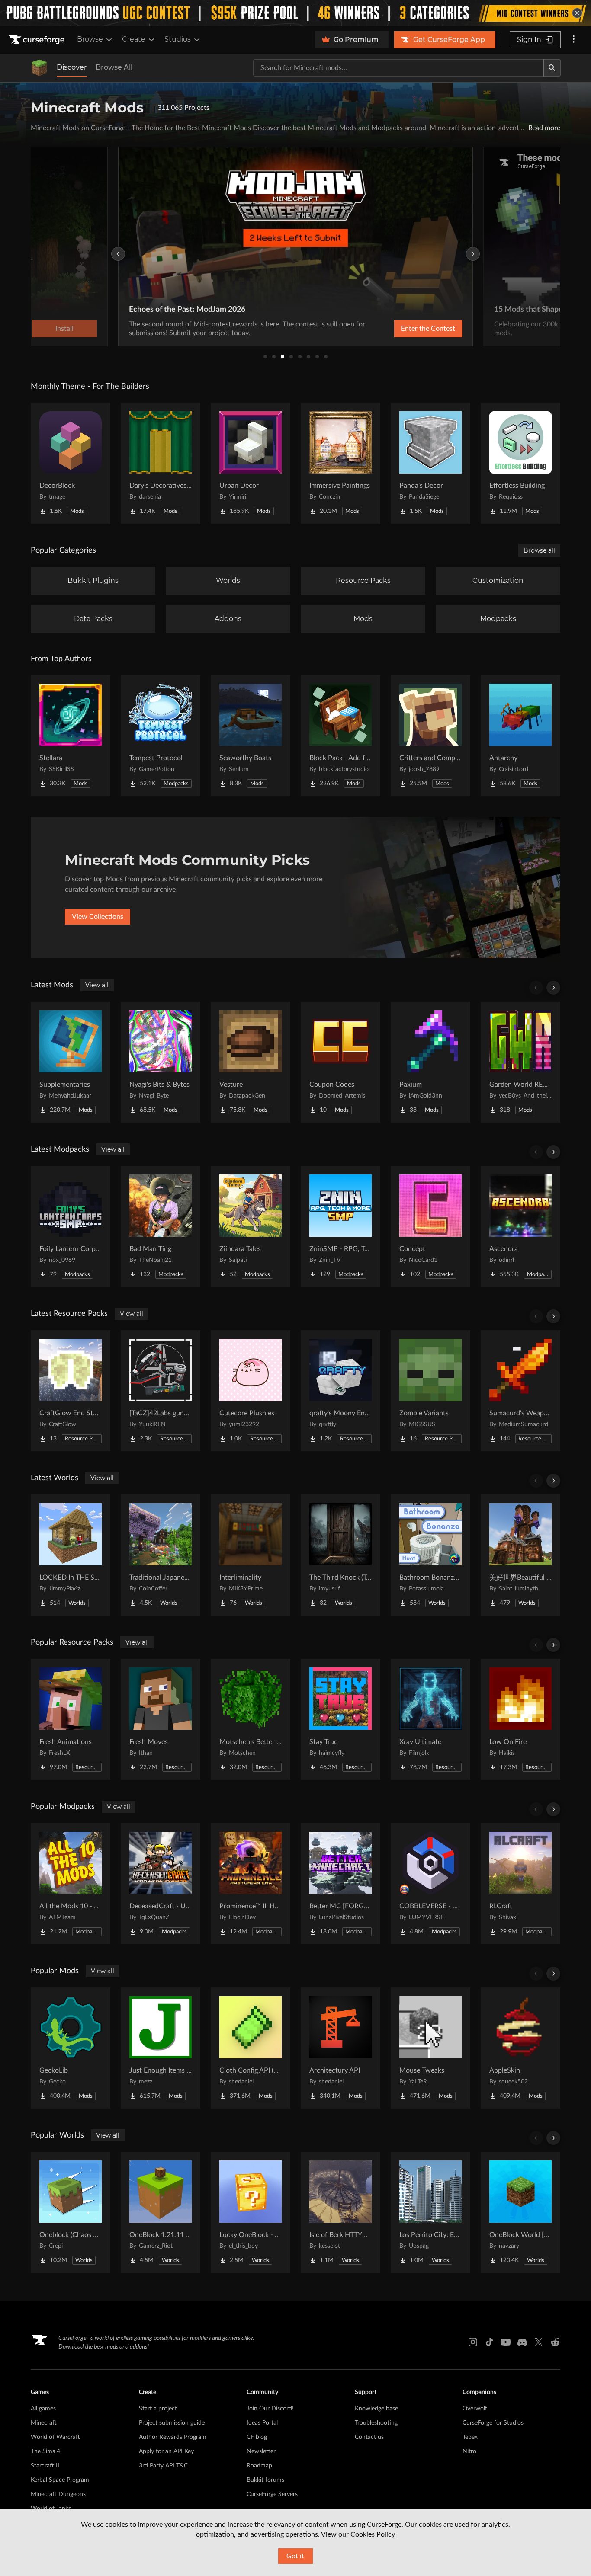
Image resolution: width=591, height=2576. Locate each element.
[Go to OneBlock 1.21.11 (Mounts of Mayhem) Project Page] (161, 2212)
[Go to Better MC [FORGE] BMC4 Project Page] (340, 1884)
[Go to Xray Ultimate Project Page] (430, 1719)
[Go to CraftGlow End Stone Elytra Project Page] (71, 1391)
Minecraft (44, 2423)
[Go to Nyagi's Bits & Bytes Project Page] (161, 1062)
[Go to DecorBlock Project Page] (71, 463)
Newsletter (261, 2451)
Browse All (114, 67)
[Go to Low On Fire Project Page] (520, 1719)
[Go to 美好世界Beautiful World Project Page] (520, 1555)
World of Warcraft (55, 2437)
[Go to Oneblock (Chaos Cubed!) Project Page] (71, 2212)
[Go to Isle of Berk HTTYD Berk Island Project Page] (340, 2212)
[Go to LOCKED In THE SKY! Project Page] (71, 1555)
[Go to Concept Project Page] (430, 1226)
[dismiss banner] (577, 13)
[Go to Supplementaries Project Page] (71, 1062)
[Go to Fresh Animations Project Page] (71, 1719)
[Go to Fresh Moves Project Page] (161, 1719)
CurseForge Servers (272, 2494)
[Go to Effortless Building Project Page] (520, 463)
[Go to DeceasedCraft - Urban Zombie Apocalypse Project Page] (161, 1884)
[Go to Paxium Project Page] (430, 1062)
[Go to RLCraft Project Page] (520, 1884)
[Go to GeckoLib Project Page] (71, 2048)
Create (134, 39)
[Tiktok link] (489, 2342)
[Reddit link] (555, 2342)
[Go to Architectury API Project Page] (340, 2048)
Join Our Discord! (270, 2409)
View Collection (405, 329)
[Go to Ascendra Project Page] (520, 1226)
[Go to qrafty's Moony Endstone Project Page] (340, 1391)
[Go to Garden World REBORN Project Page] (520, 1062)
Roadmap (259, 2466)
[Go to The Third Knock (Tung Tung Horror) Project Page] (340, 1555)
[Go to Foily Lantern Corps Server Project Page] (71, 1226)
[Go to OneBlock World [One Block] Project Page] (520, 2212)
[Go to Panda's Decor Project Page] (430, 463)
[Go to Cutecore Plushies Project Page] (251, 1391)
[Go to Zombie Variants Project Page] (430, 1391)
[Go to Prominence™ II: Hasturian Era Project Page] (251, 1884)
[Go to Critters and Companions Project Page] (430, 736)
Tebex (470, 2437)
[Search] (552, 68)
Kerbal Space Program (60, 2480)
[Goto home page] (38, 40)
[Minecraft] (39, 68)
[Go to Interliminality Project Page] (251, 1555)
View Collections (98, 917)
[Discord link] (522, 2342)
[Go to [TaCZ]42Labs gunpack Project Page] (161, 1391)
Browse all (539, 550)
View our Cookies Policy (358, 2534)
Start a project (158, 2409)
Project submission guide (172, 2423)
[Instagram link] (473, 2342)
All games (43, 2409)
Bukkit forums (265, 2480)
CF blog (257, 2437)
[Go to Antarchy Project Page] (520, 736)
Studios (178, 39)
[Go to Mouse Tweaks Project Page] (430, 2048)
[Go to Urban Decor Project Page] (251, 463)
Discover (72, 67)
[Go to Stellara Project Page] (71, 736)
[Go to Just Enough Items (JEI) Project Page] (161, 2048)
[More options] (574, 40)
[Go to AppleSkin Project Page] (520, 2048)
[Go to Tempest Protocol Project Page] (161, 736)
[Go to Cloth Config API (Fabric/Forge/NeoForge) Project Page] (251, 2048)
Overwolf (475, 2409)
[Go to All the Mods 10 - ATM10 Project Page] (71, 1884)
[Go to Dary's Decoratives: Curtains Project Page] (161, 463)
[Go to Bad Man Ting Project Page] (161, 1226)
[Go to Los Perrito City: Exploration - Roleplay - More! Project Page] (430, 2212)
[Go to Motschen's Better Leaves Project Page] (251, 1719)
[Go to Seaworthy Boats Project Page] (251, 736)
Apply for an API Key (166, 2451)
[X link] (539, 2342)
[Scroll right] (553, 988)
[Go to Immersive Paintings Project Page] (340, 463)
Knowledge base (376, 2409)
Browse (90, 39)
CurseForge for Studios (493, 2423)
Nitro (469, 2451)
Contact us (369, 2437)
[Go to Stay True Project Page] (340, 1719)
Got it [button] (295, 2556)
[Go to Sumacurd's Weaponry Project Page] (520, 1391)
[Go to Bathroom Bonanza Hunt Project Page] (430, 1555)
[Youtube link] (506, 2342)
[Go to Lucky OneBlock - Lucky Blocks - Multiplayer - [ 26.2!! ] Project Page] (251, 2212)
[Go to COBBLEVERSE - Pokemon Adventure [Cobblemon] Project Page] (430, 1884)
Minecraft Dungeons (58, 2494)
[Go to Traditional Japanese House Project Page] (161, 1555)
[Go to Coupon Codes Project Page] (340, 1062)
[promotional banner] (295, 13)
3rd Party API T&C (163, 2466)
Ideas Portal (262, 2423)
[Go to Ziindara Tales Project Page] (251, 1226)
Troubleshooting (376, 2423)
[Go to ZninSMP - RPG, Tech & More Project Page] (340, 1226)
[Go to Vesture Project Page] (251, 1062)
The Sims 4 (45, 2451)
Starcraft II (45, 2466)
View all (97, 985)
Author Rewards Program (173, 2437)
